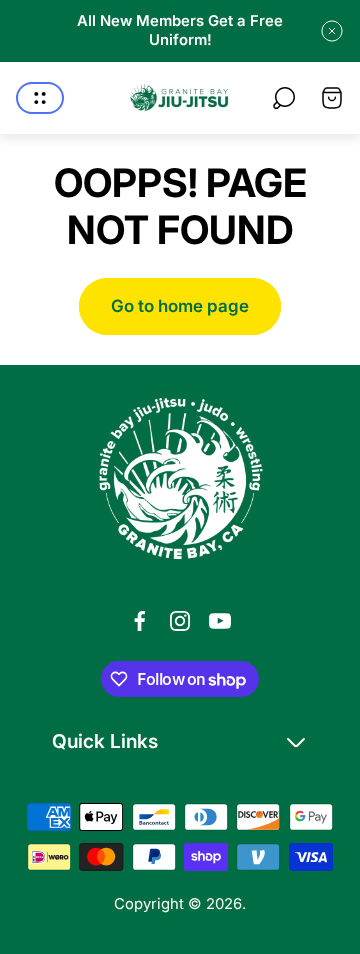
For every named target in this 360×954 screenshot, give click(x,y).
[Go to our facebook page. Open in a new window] (140, 621)
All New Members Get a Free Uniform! (180, 30)
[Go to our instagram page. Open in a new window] (180, 621)
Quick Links (105, 741)
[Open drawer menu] (40, 98)
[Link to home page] (180, 479)
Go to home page (180, 306)
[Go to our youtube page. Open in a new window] (220, 621)
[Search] (284, 98)
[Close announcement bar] (332, 31)
